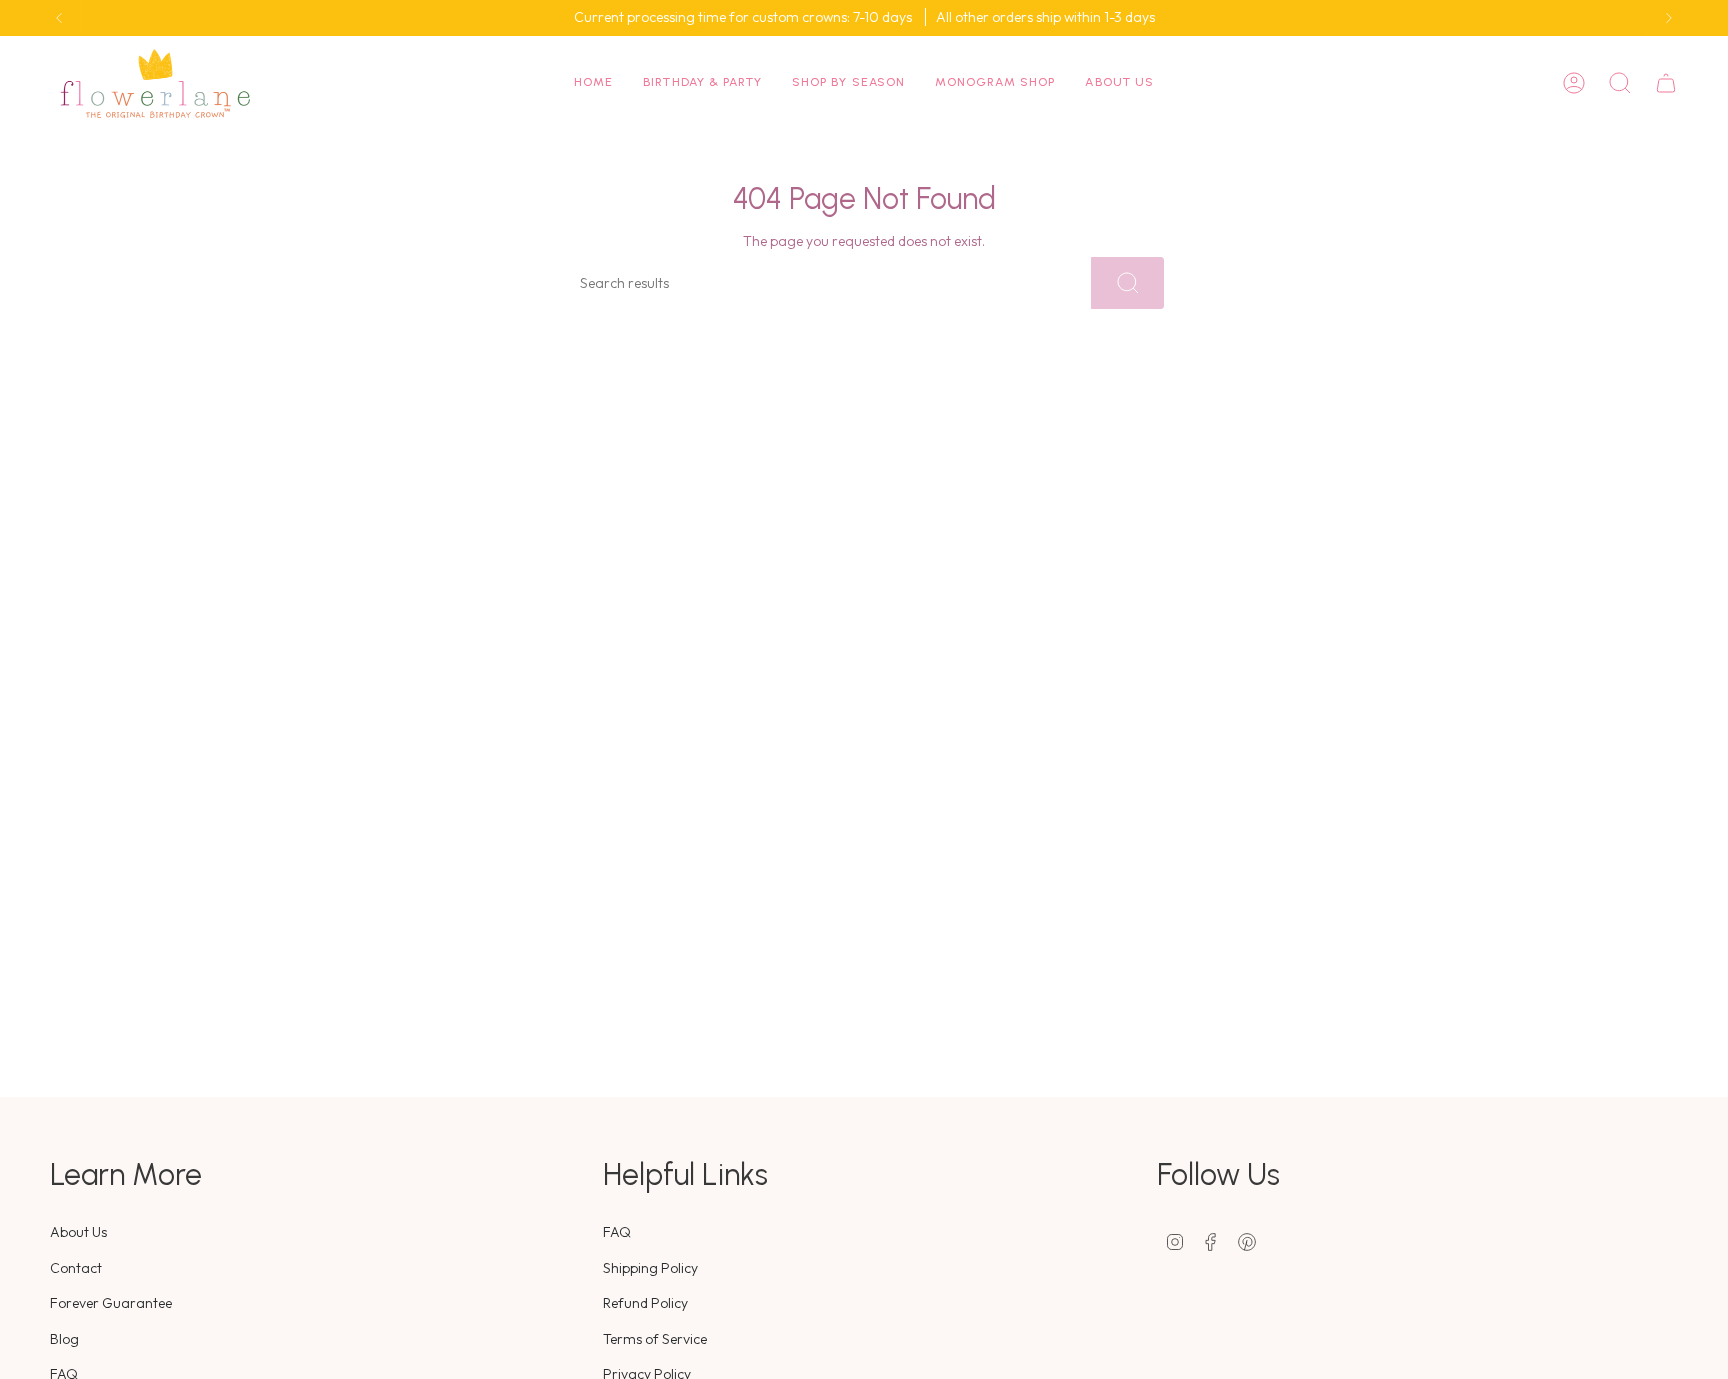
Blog (64, 1339)
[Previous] (59, 18)
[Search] (1127, 283)
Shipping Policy (650, 1268)
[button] (702, 83)
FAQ (617, 1232)
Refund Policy (645, 1303)
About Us (78, 1232)
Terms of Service (655, 1339)
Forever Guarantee (111, 1303)
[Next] (1669, 18)
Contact (76, 1268)
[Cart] (1666, 83)
